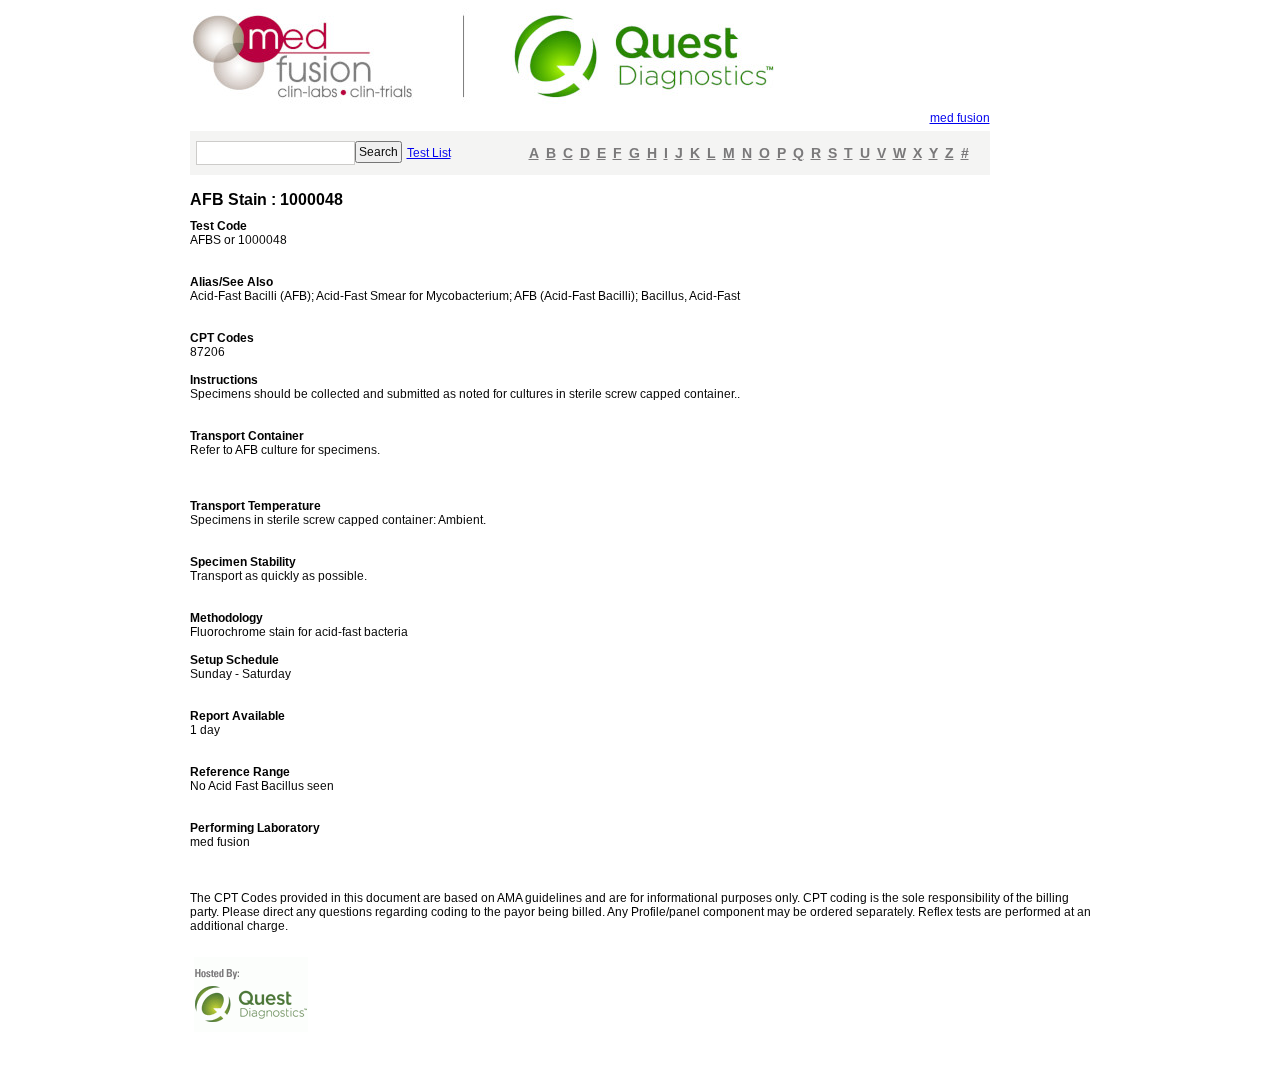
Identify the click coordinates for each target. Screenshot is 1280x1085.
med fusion (960, 118)
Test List (429, 153)
